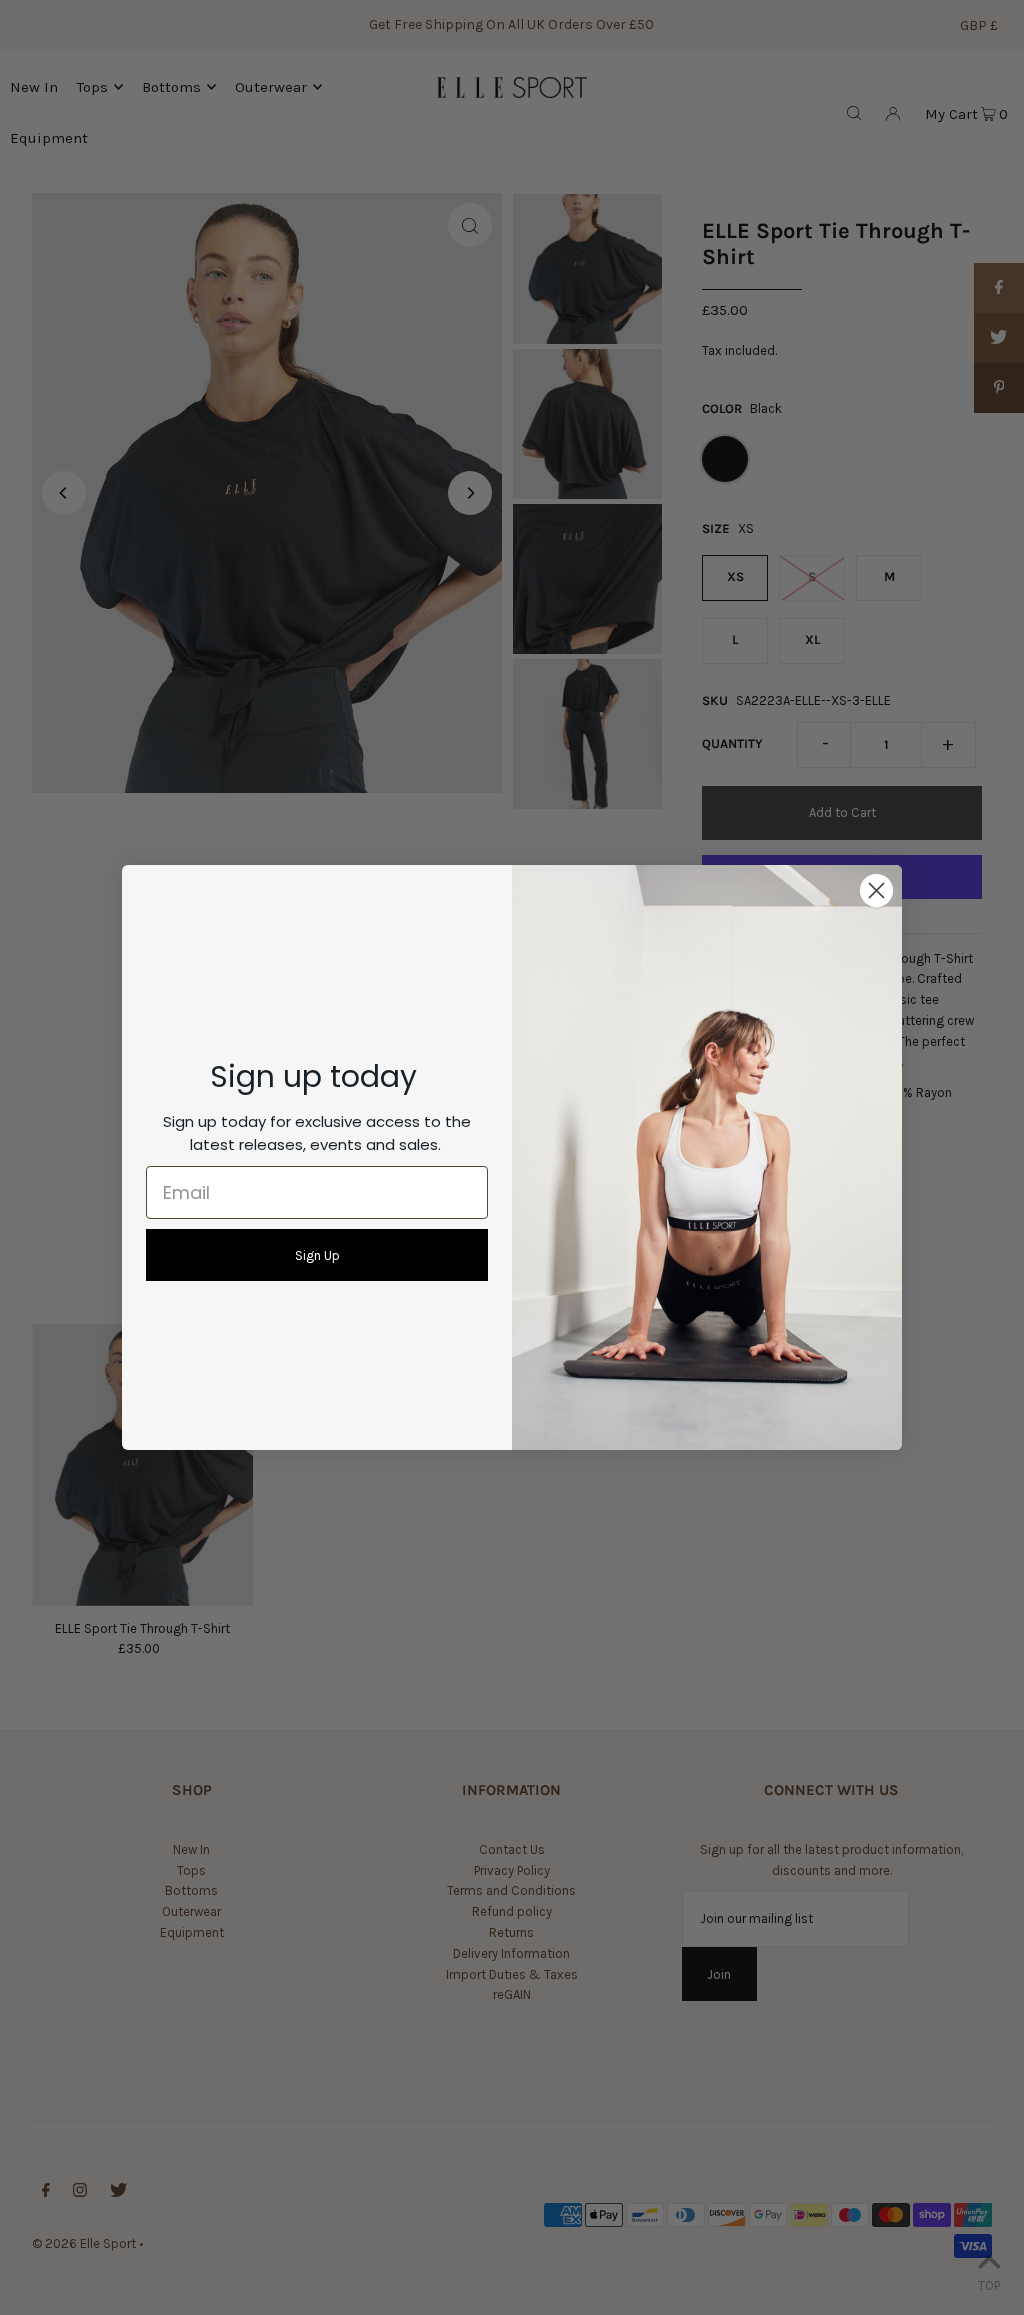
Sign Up (317, 1255)
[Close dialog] (876, 890)
